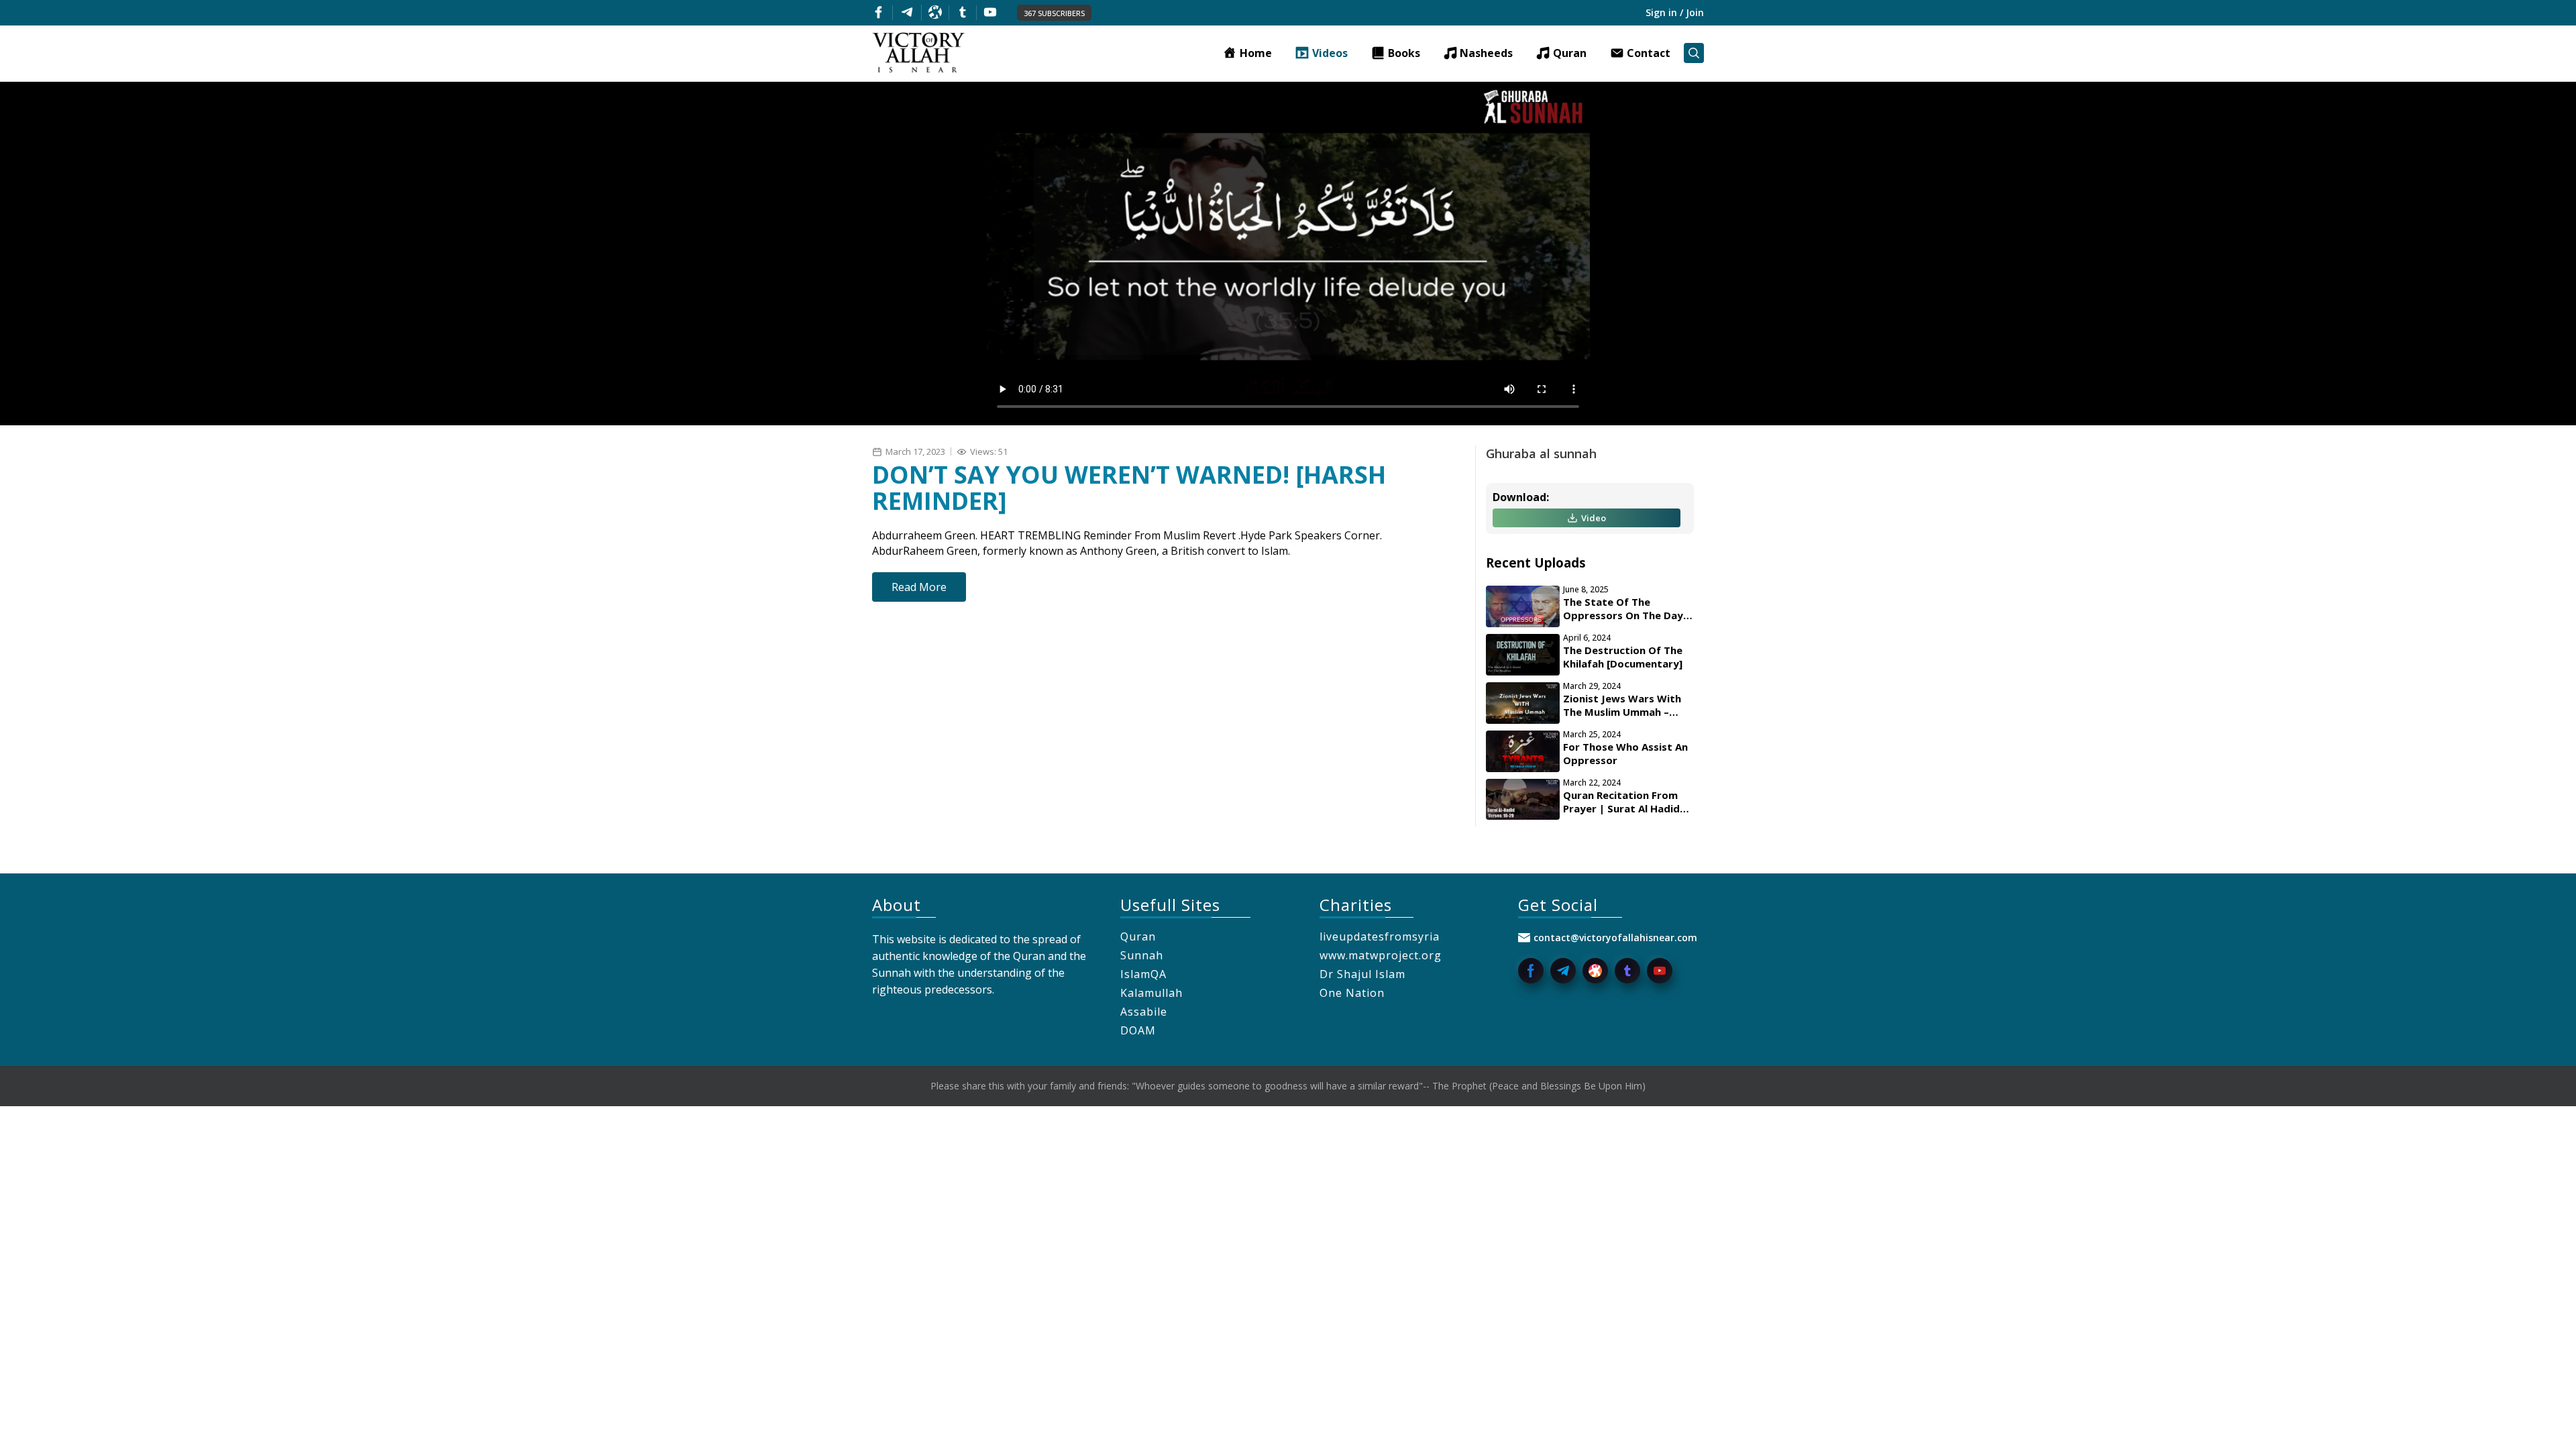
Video (1594, 518)
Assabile (1144, 1012)
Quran (1138, 936)
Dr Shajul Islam (1362, 974)
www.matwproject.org (1381, 955)
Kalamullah (1151, 993)
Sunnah (1142, 955)
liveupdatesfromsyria (1380, 936)
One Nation (1352, 993)
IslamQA (1143, 974)
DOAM (1138, 1030)
